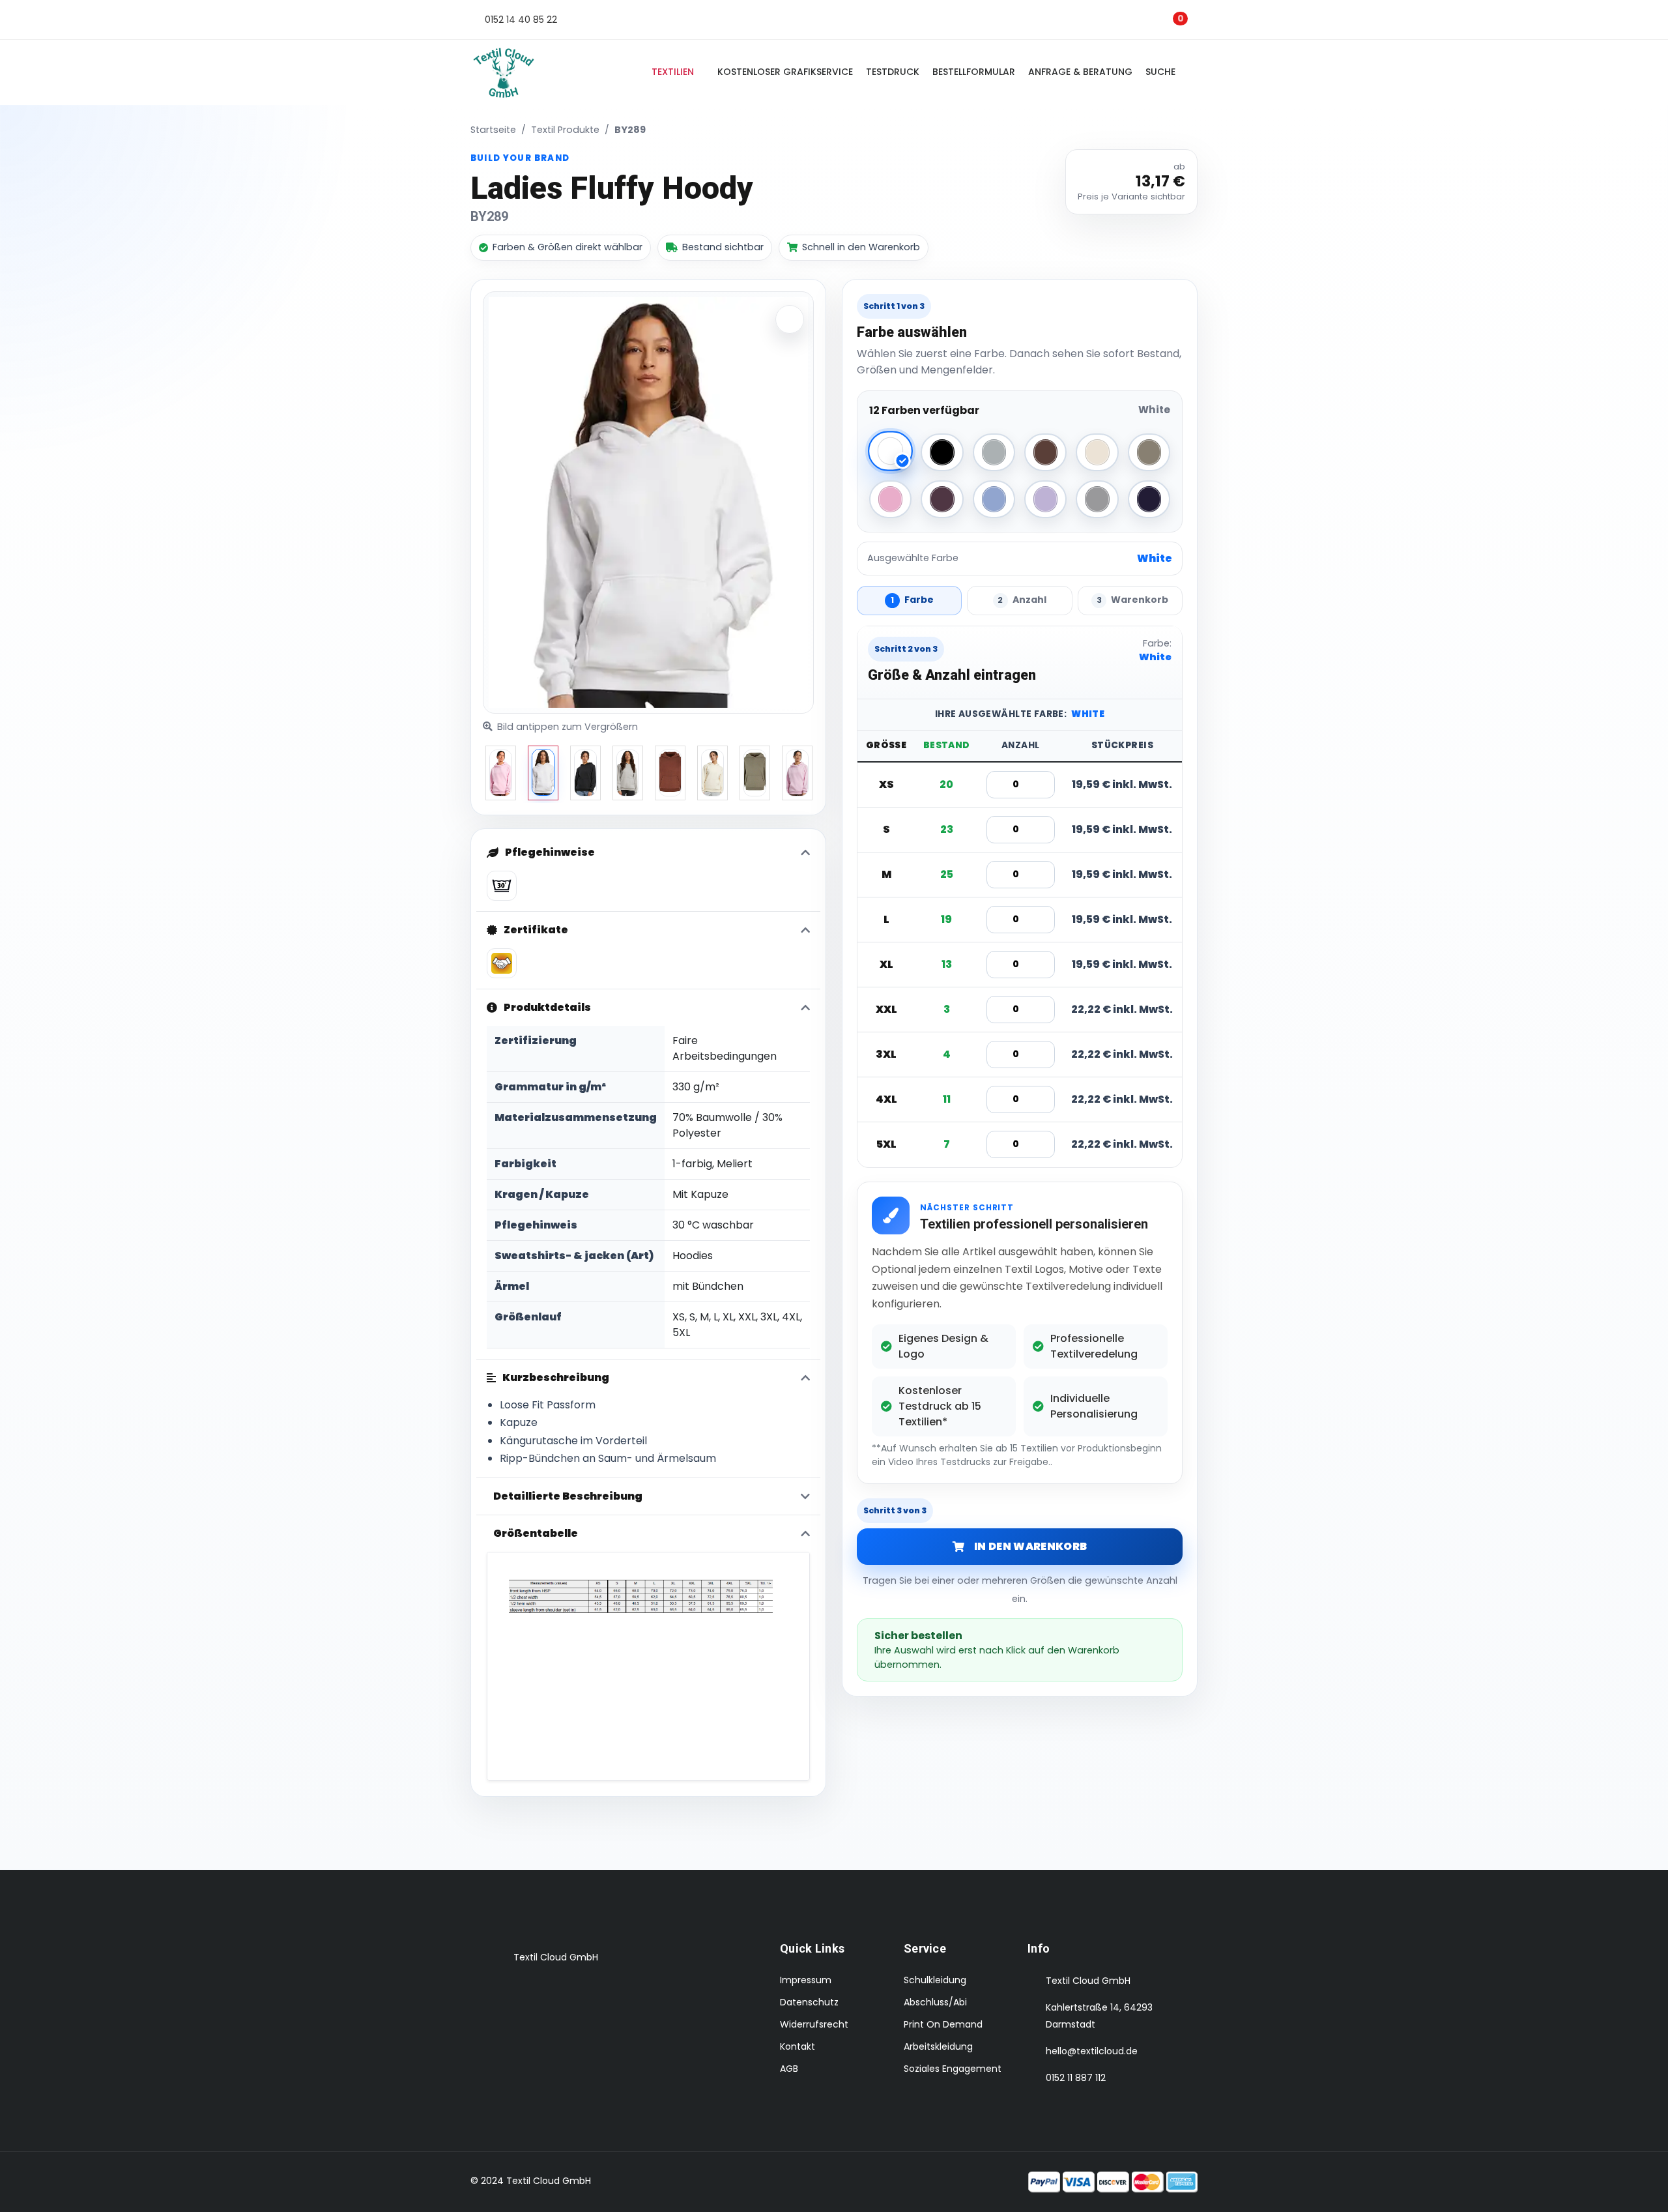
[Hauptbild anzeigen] (501, 773)
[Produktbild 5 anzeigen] (712, 773)
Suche (1163, 72)
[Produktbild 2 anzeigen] (585, 773)
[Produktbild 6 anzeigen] (755, 773)
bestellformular (974, 72)
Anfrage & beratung (1080, 72)
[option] (501, 773)
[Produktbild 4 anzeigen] (670, 773)
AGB (789, 2069)
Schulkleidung (935, 1980)
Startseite (493, 130)
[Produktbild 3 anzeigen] (628, 773)
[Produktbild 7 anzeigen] (797, 773)
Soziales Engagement (953, 2069)
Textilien (673, 72)
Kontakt (798, 2046)
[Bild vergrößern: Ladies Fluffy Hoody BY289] (790, 319)
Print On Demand (943, 2024)
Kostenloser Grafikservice (785, 72)
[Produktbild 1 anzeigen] (543, 773)
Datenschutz (809, 2002)
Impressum (806, 1980)
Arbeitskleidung (938, 2046)
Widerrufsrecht (814, 2024)
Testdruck (893, 72)
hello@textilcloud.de (1092, 2051)
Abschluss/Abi (935, 2002)
